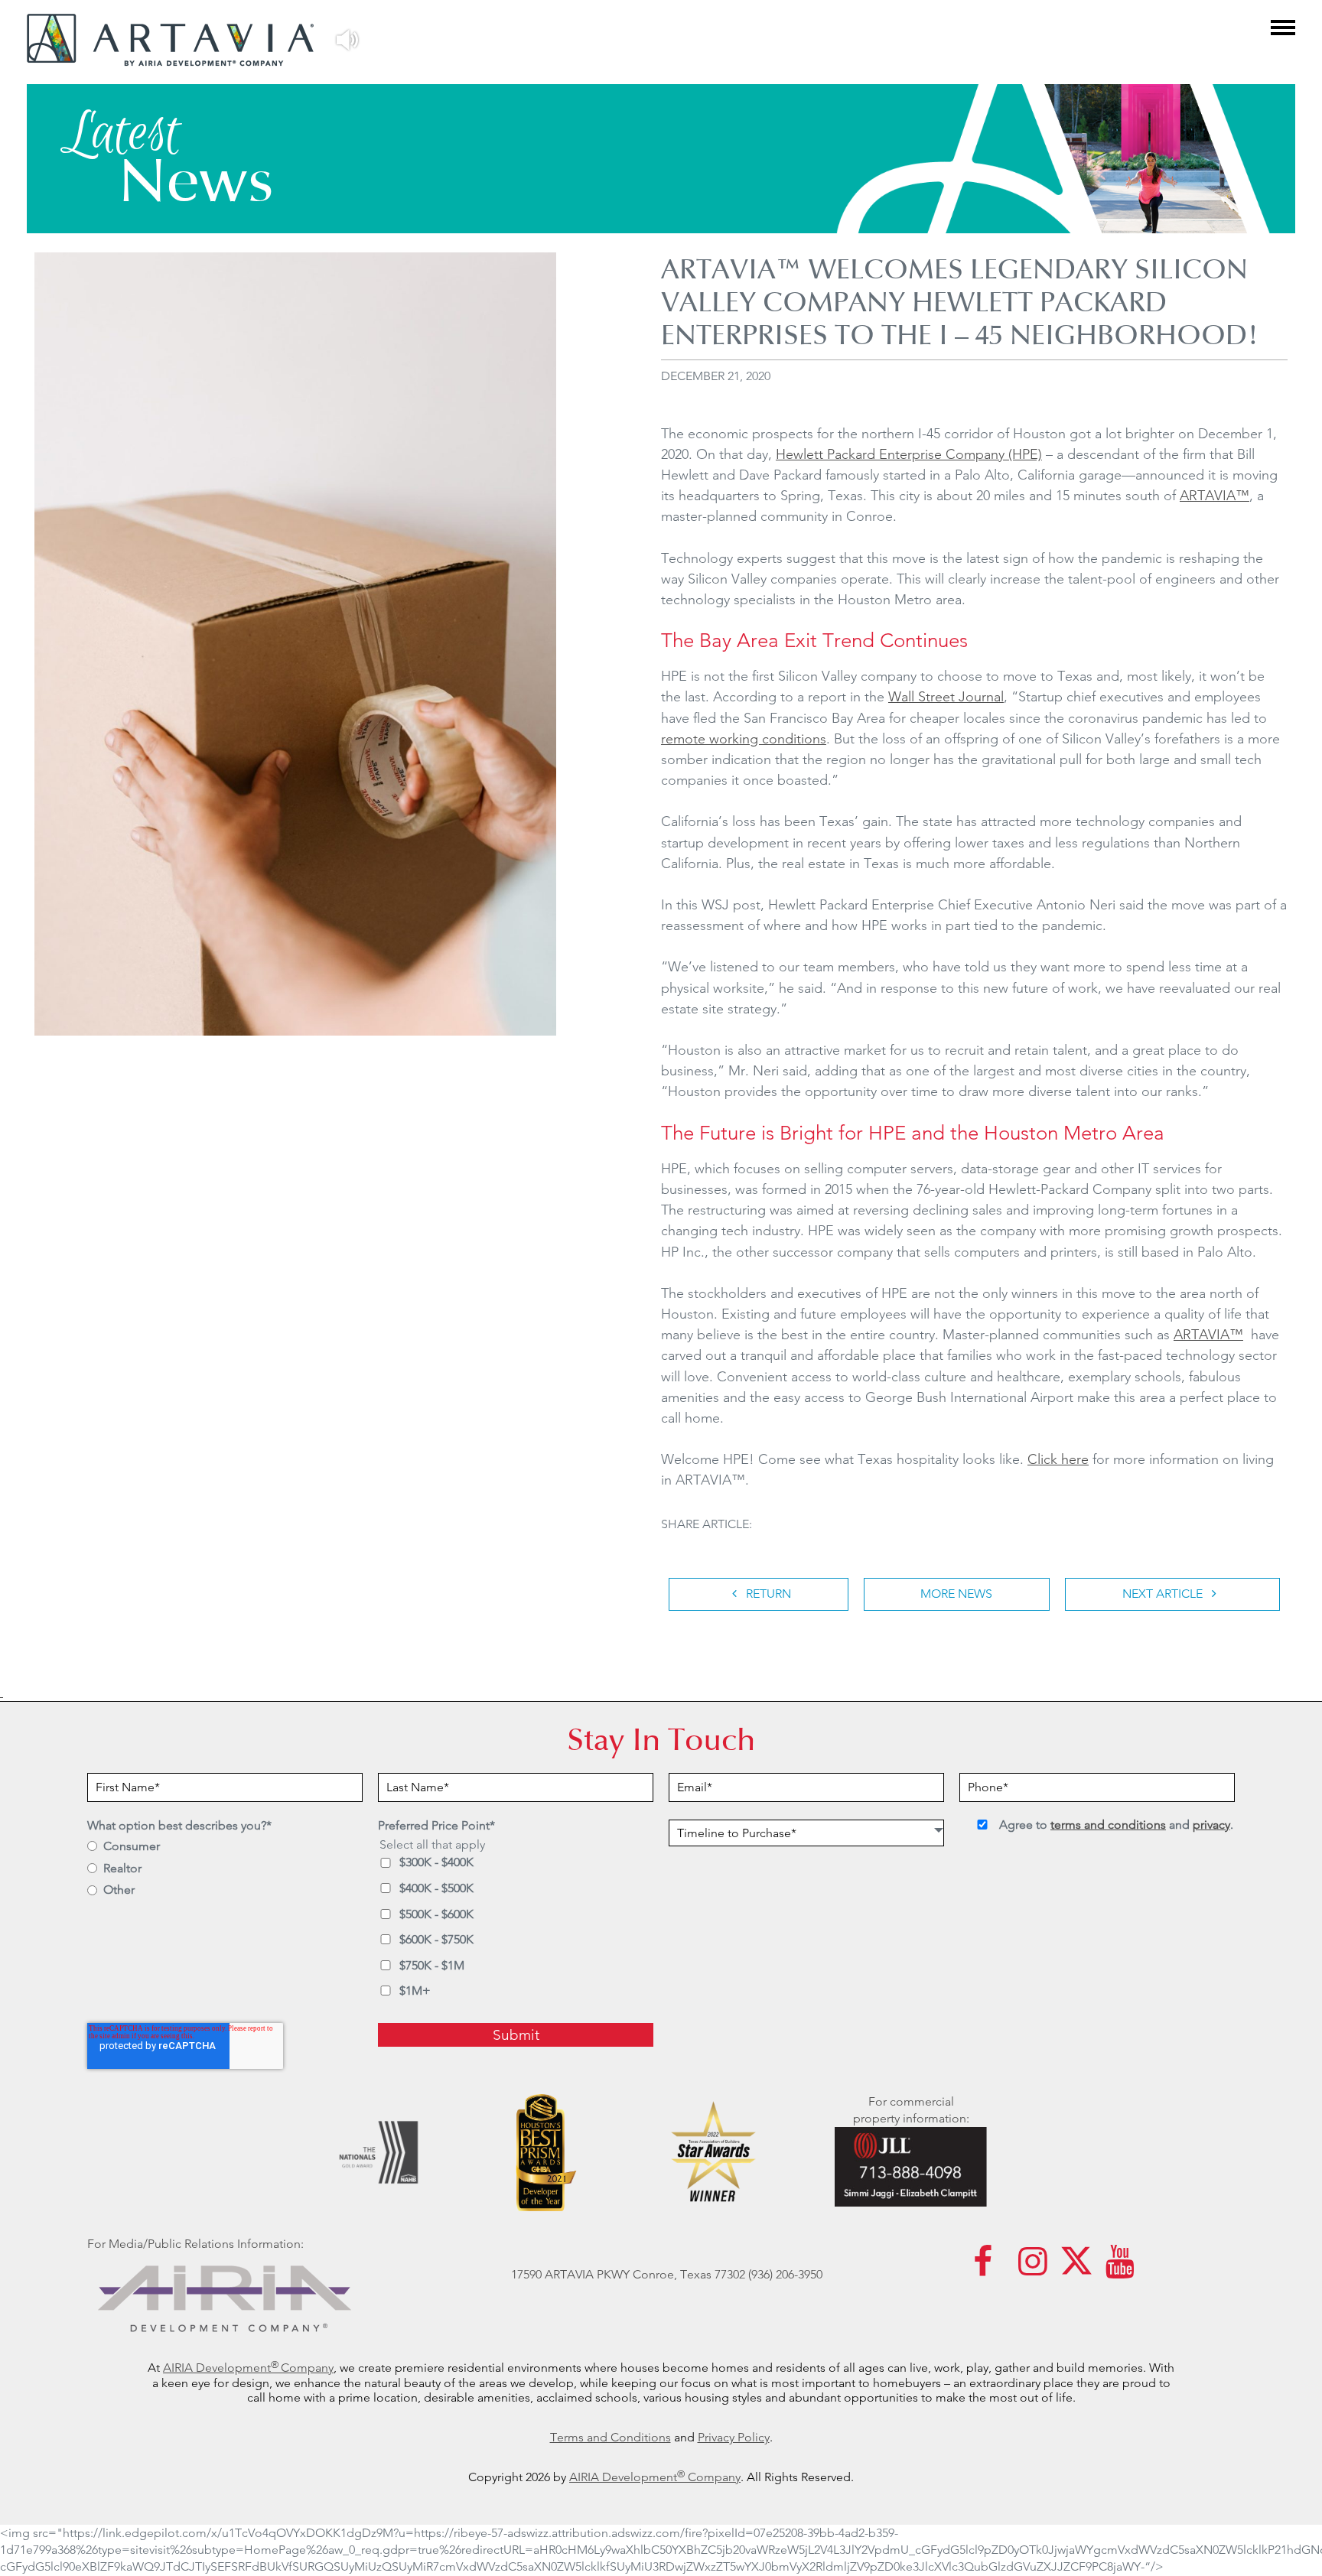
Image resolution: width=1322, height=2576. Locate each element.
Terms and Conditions (611, 2437)
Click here (1058, 1459)
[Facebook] (983, 2269)
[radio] (225, 1847)
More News (956, 1594)
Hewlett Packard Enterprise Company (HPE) (909, 454)
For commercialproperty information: (911, 2110)
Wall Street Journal (946, 696)
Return (767, 1594)
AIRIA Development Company (655, 2477)
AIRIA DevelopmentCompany (248, 2368)
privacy (1211, 1825)
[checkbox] (225, 1882)
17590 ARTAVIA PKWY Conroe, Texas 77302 (628, 2274)
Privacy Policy (734, 2437)
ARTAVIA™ (1215, 495)
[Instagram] (1033, 2269)
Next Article (1164, 1594)
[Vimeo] (1120, 2269)
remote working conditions (744, 738)
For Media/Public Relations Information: (195, 2244)
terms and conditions (1108, 1825)
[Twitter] (1076, 2269)
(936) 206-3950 (785, 2274)
